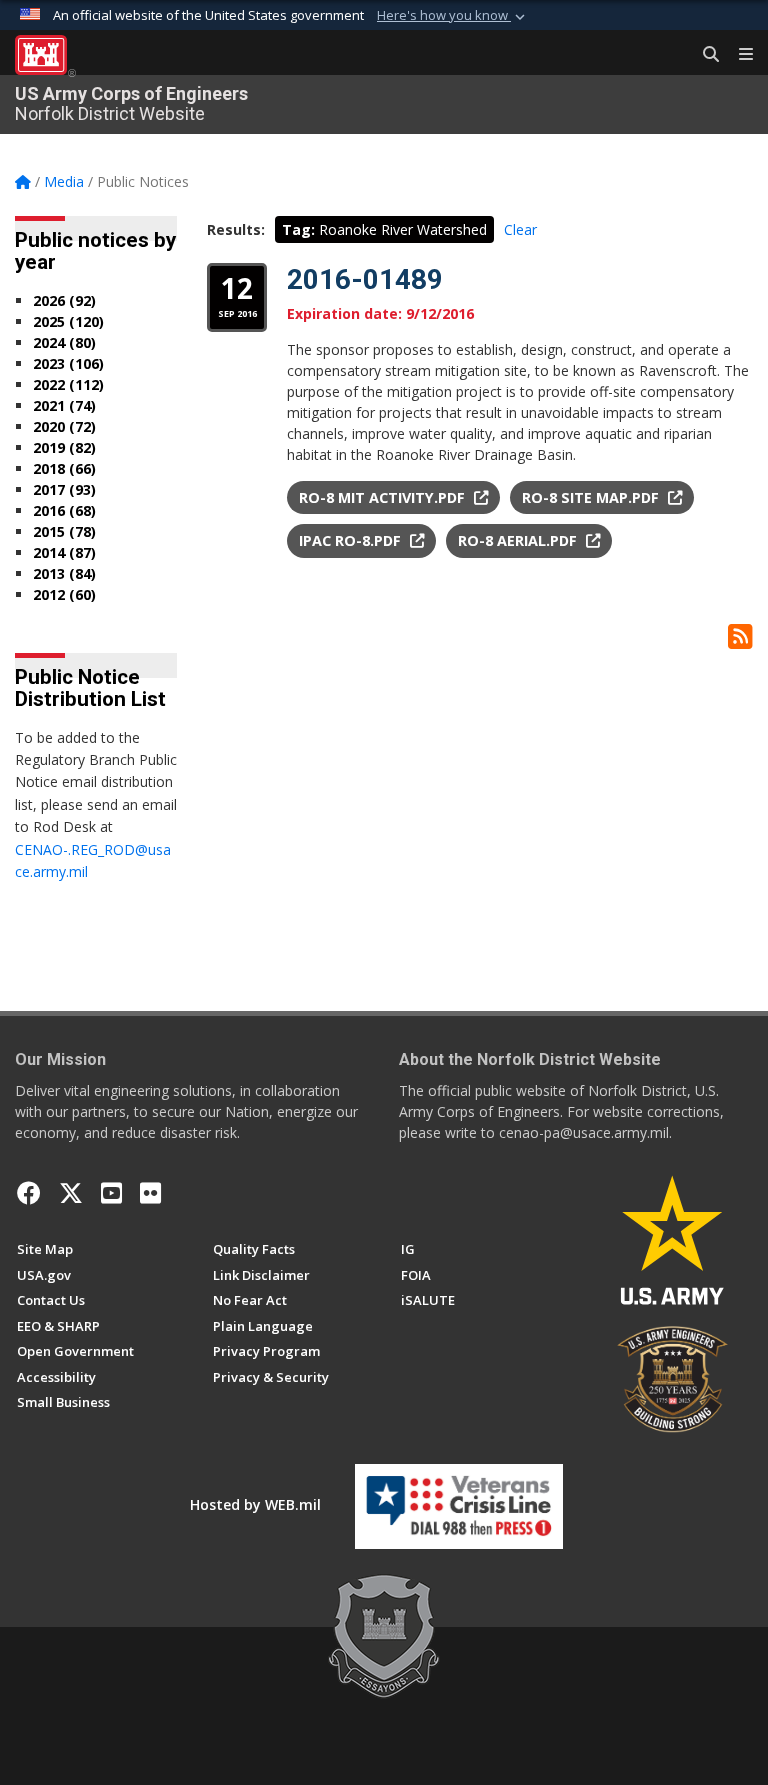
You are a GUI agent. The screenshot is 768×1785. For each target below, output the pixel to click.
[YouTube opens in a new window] (111, 1193)
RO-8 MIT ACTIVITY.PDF (384, 497)
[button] (453, 16)
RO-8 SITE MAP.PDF (592, 497)
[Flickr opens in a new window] (150, 1193)
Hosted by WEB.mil (255, 1504)
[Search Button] (704, 55)
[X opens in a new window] (71, 1193)
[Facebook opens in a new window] (29, 1193)
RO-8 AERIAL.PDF (519, 540)
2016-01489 (365, 279)
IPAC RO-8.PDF (352, 540)
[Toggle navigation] (738, 55)
